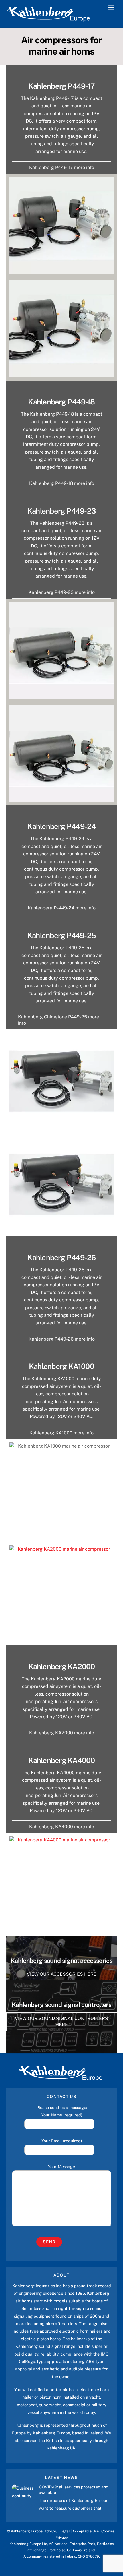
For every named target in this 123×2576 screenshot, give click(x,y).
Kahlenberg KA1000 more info (61, 1433)
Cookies (108, 2531)
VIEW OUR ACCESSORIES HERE (62, 1974)
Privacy (62, 2537)
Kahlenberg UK (61, 2448)
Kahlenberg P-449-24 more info (62, 908)
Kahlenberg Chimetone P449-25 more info (58, 1020)
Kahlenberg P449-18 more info (62, 483)
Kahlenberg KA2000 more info (62, 1733)
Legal (65, 2531)
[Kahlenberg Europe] (49, 20)
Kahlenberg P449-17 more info (62, 167)
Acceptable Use (86, 2531)
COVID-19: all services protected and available (74, 2490)
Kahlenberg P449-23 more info (62, 592)
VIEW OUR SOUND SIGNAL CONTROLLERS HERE (61, 2022)
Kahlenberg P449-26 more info (62, 1339)
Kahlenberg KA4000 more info (62, 1827)
